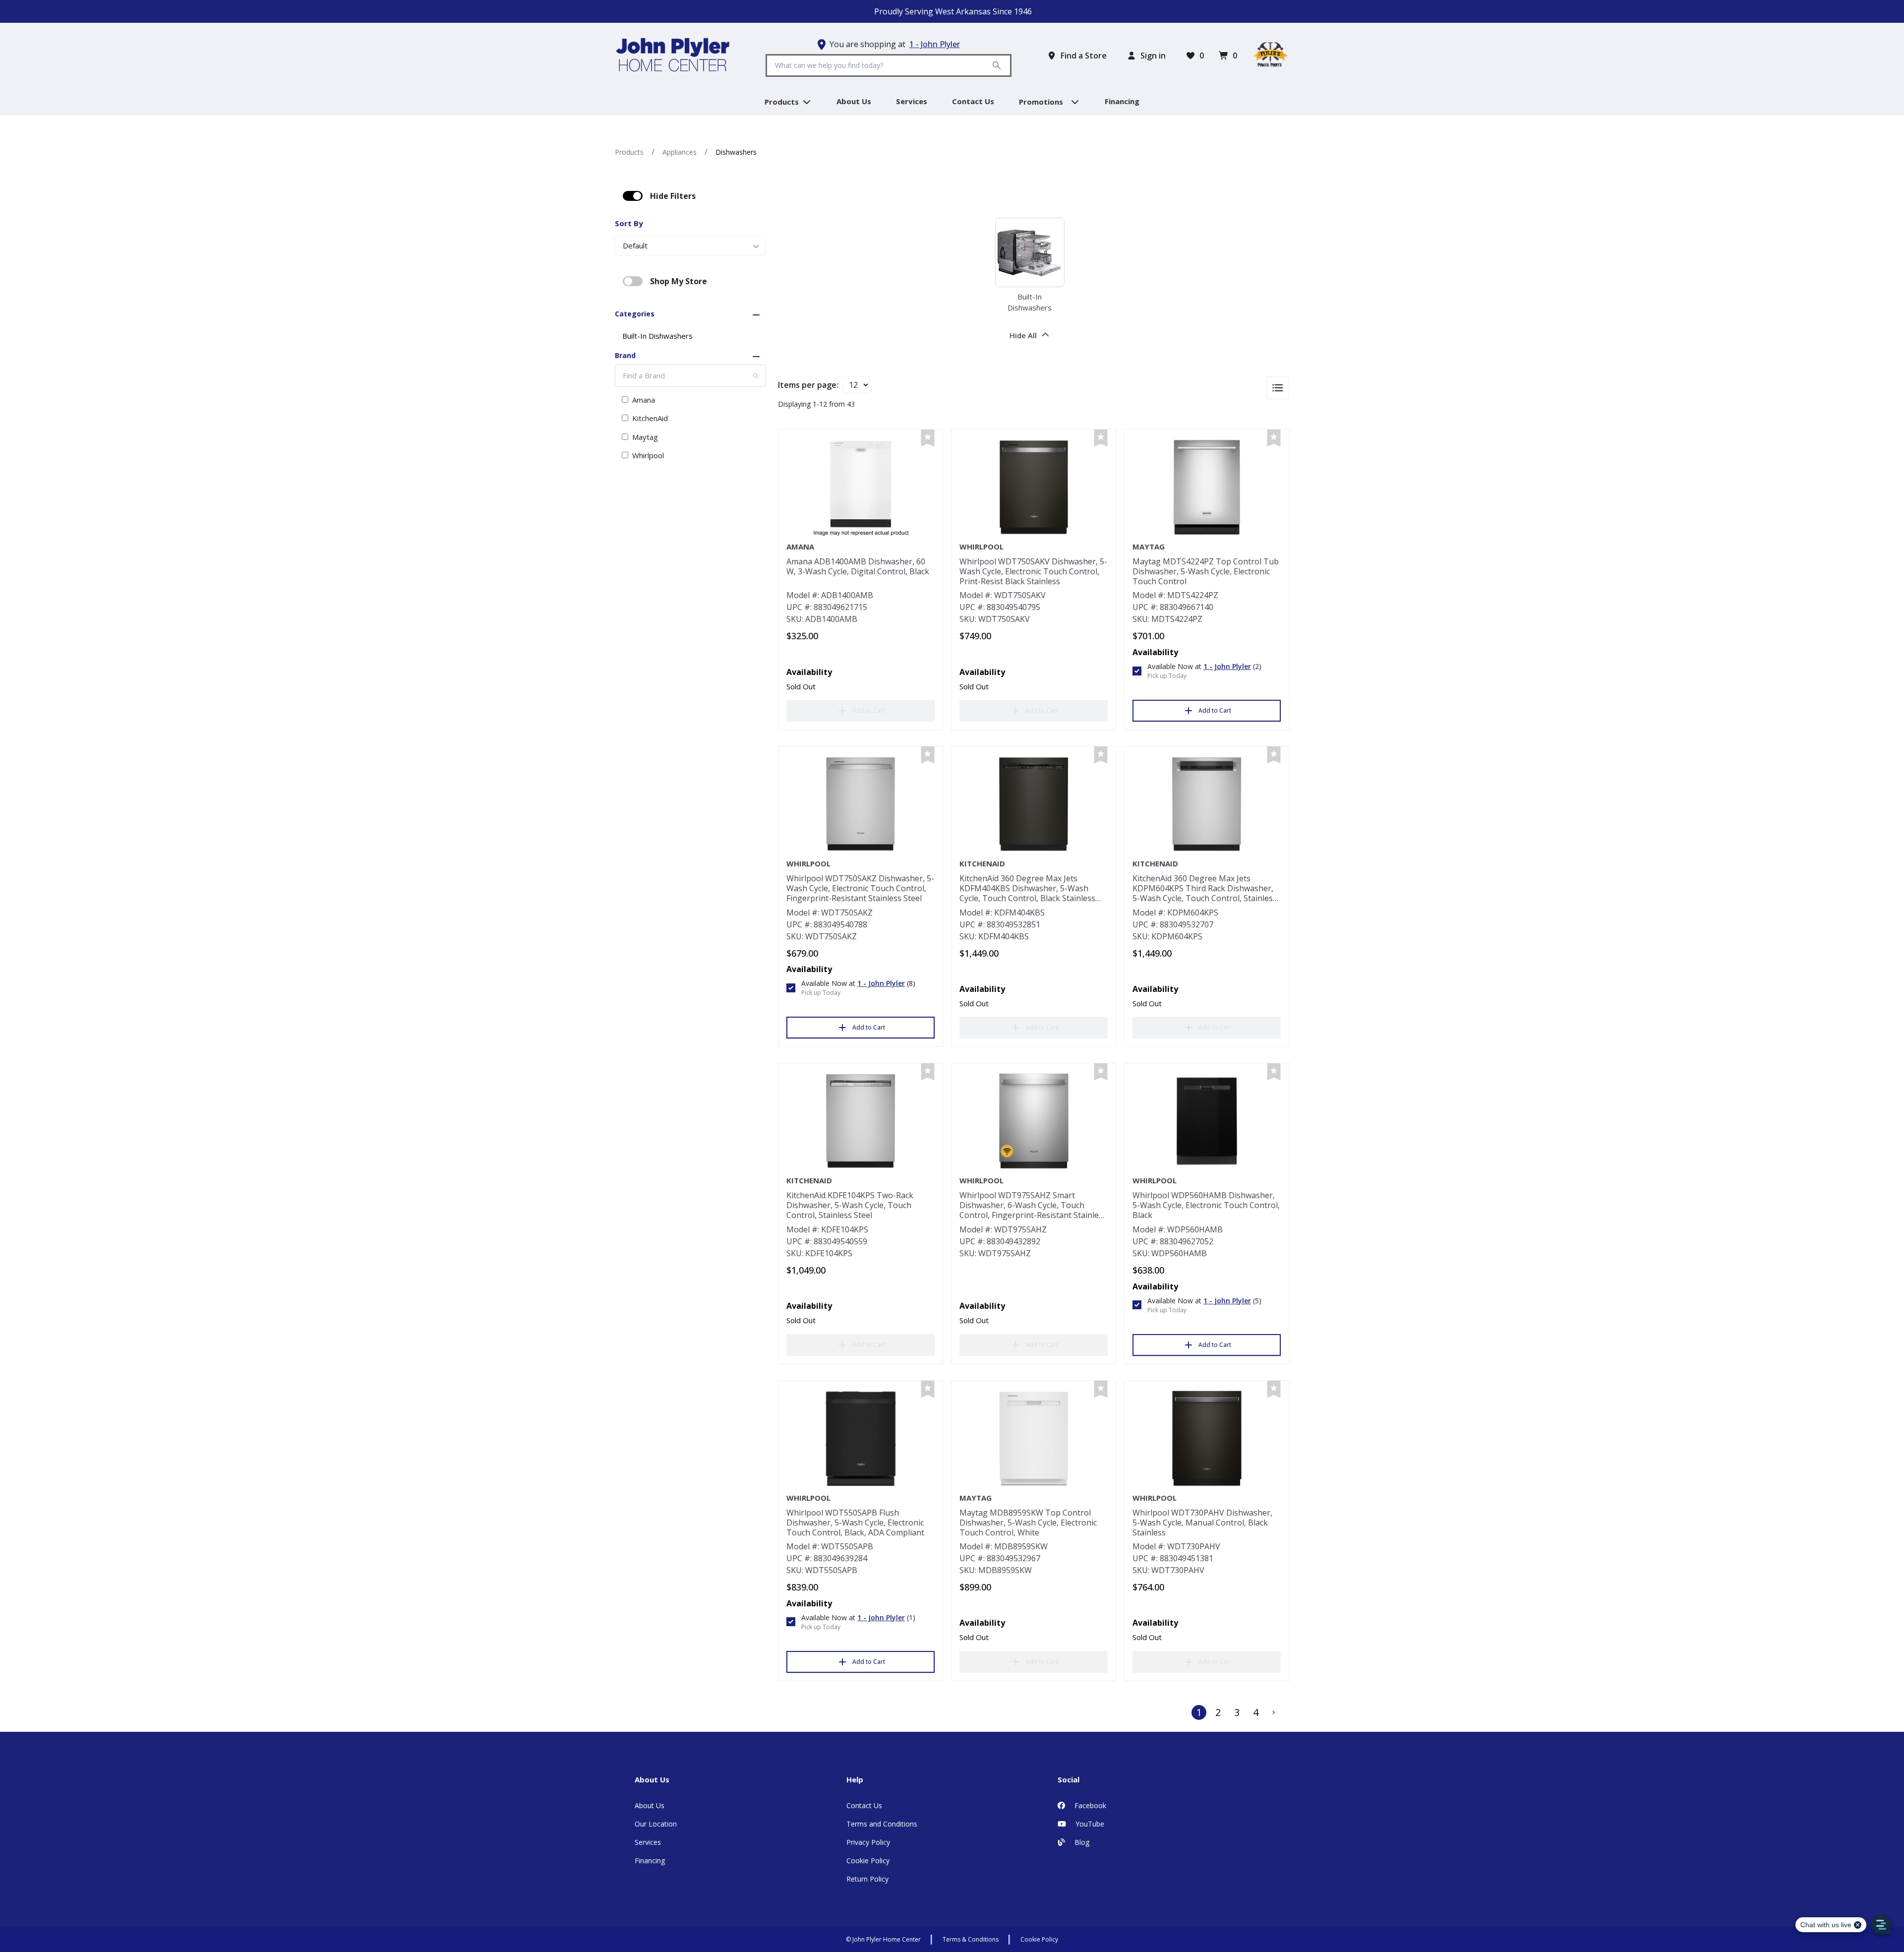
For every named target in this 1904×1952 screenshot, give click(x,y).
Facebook (1089, 1805)
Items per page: (808, 385)
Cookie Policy (868, 1860)
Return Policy (867, 1879)
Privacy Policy (868, 1842)
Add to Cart (1215, 710)
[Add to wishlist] (928, 438)
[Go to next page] (1274, 1712)
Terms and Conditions (882, 1824)
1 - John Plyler (935, 44)
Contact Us (864, 1805)
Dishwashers (736, 152)
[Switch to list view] (1278, 388)
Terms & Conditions (971, 1939)
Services (648, 1842)
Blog (1081, 1842)
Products (629, 152)
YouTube (1089, 1824)
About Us (650, 1805)
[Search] (756, 376)
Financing (650, 1860)
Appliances (680, 152)
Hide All (1023, 335)
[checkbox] (633, 196)
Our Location (656, 1824)
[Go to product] (861, 487)
